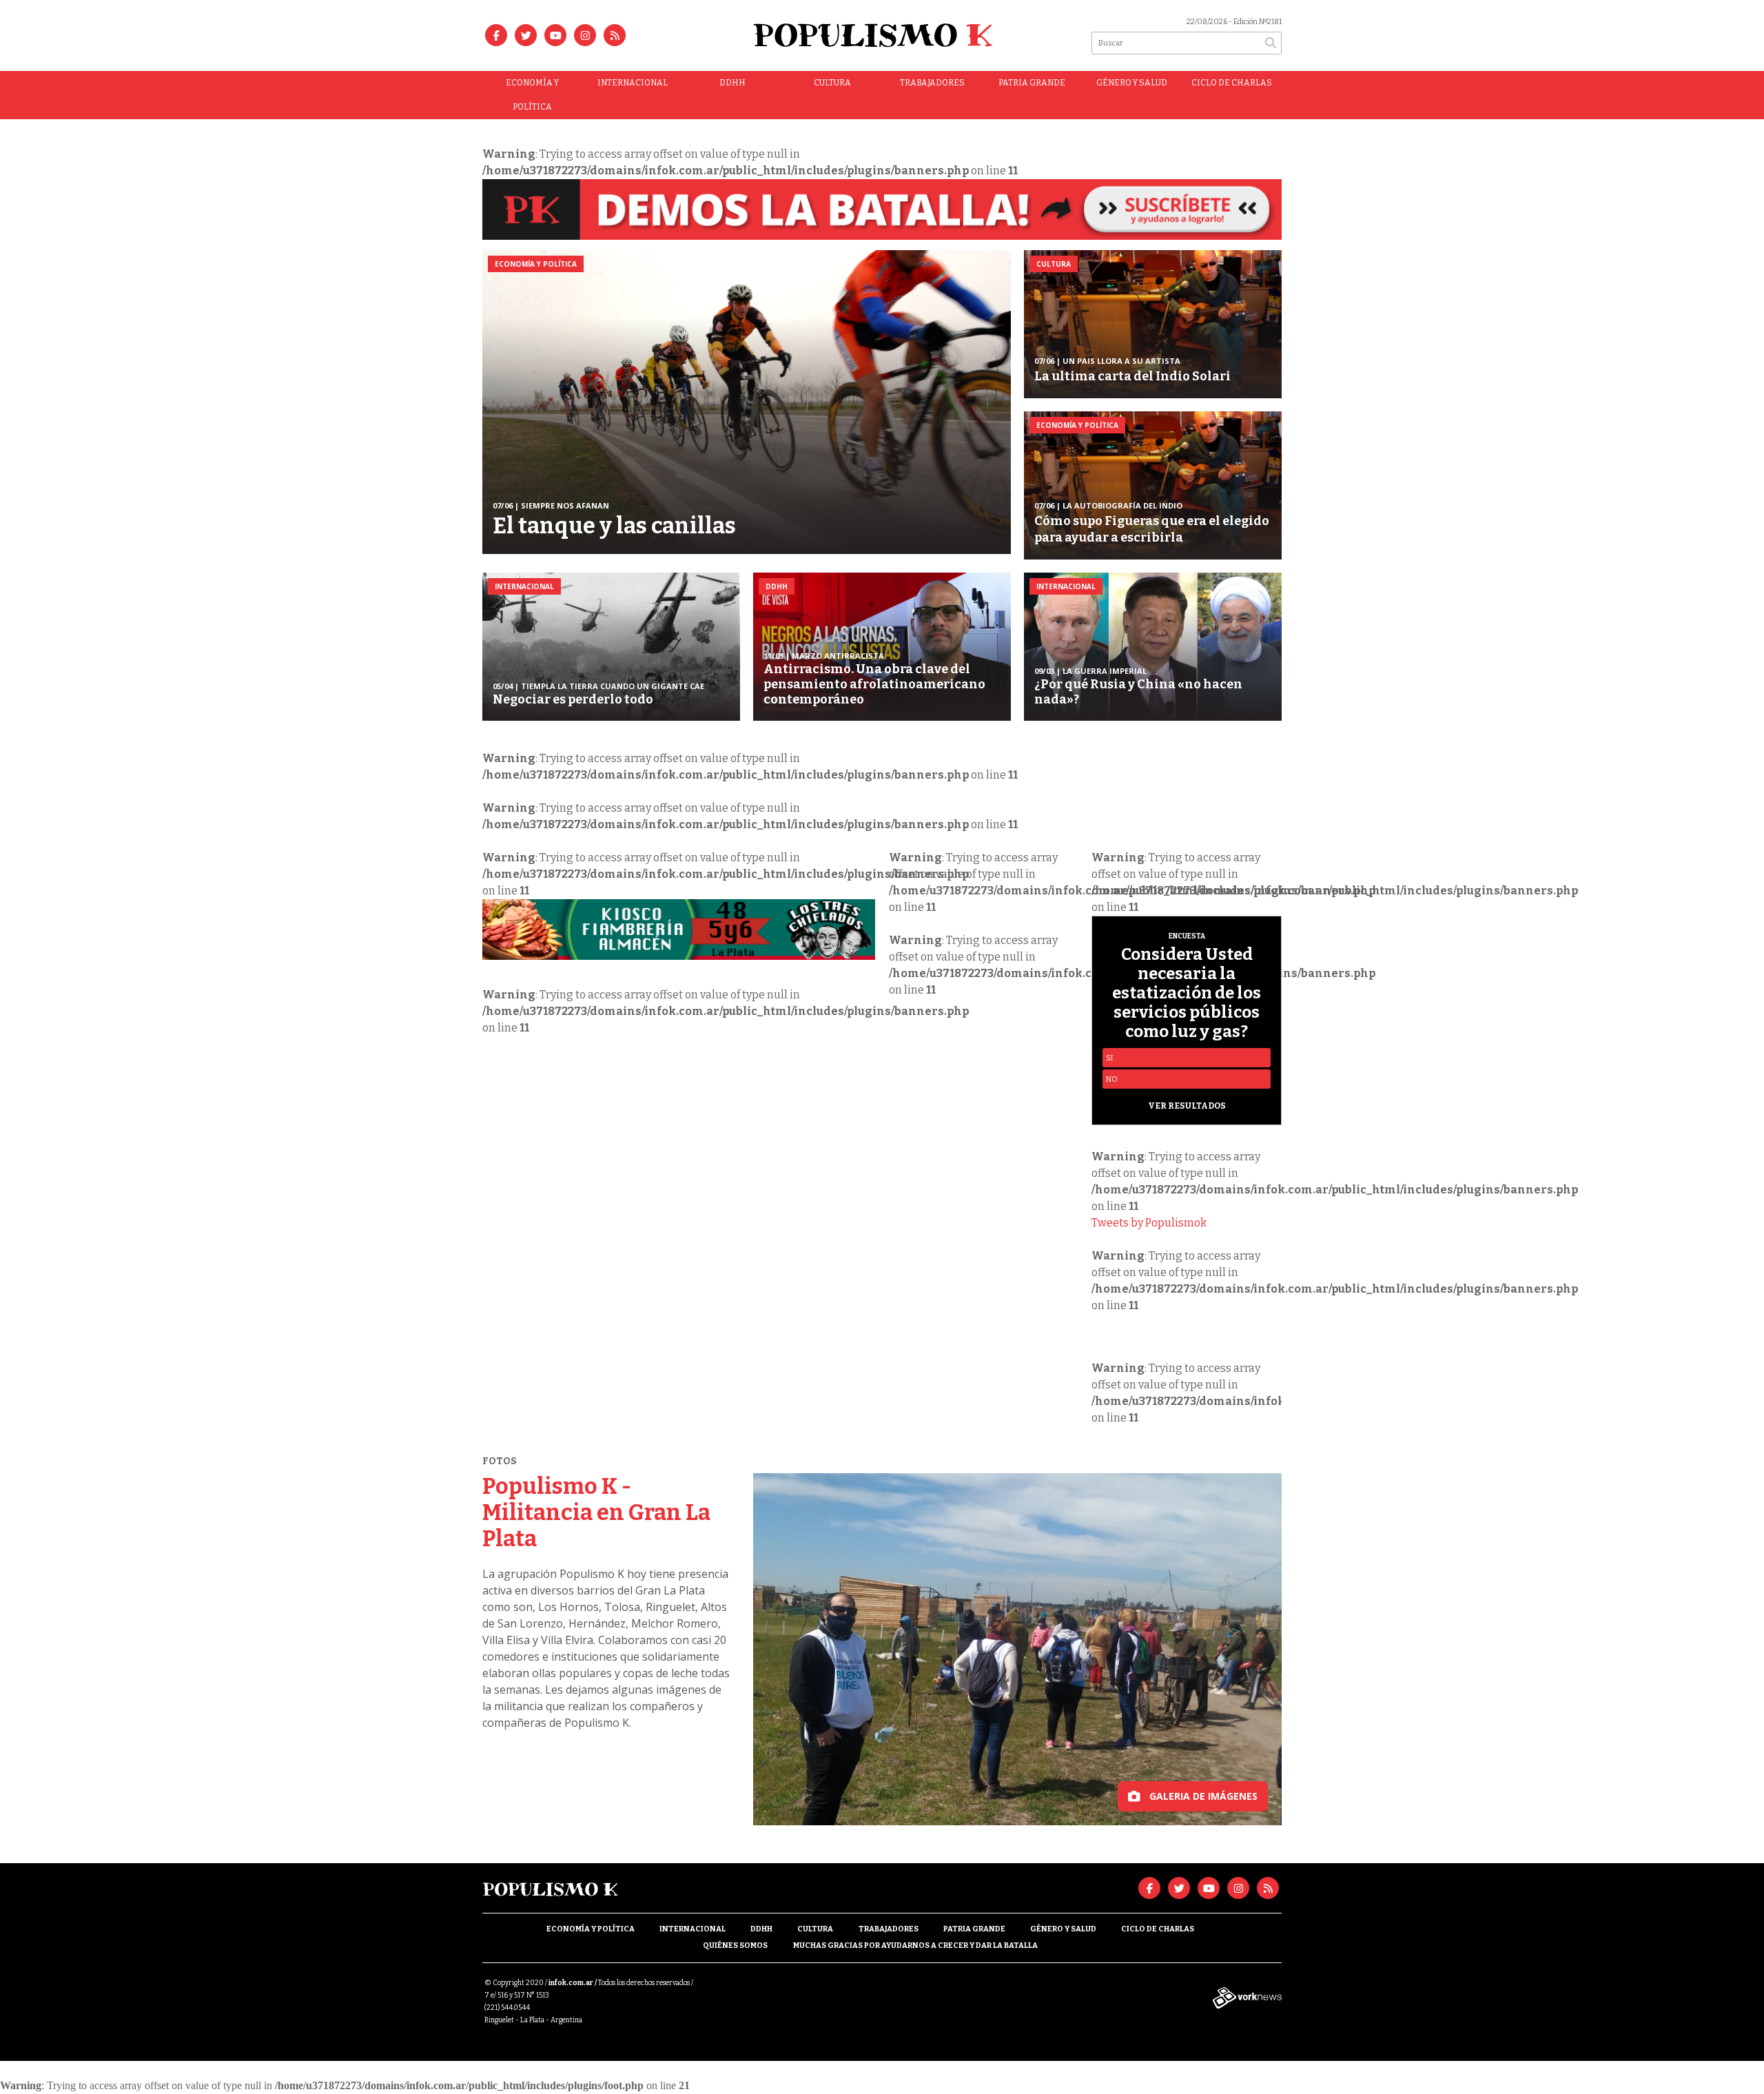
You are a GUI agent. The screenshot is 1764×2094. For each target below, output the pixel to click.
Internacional (633, 83)
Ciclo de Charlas (1232, 83)
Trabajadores (932, 83)
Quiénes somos (735, 1946)
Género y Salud (1132, 83)
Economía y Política (532, 95)
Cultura (832, 83)
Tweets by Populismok (1149, 1223)
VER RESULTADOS (1187, 1106)
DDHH (732, 83)
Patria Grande (1032, 83)
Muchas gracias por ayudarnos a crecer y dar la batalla (915, 1946)
